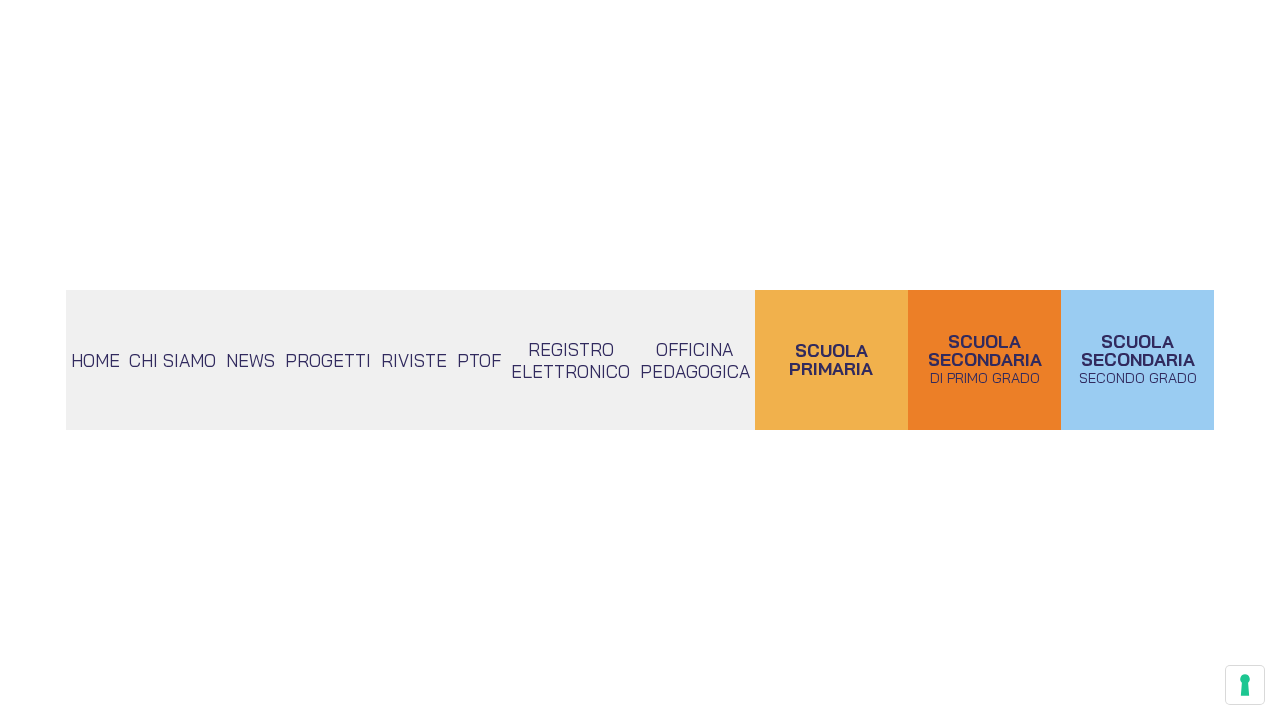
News (250, 360)
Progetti (328, 360)
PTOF (479, 360)
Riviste (414, 360)
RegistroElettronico (570, 360)
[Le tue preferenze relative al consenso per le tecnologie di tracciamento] (1245, 685)
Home (95, 360)
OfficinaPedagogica (695, 360)
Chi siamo (172, 360)
